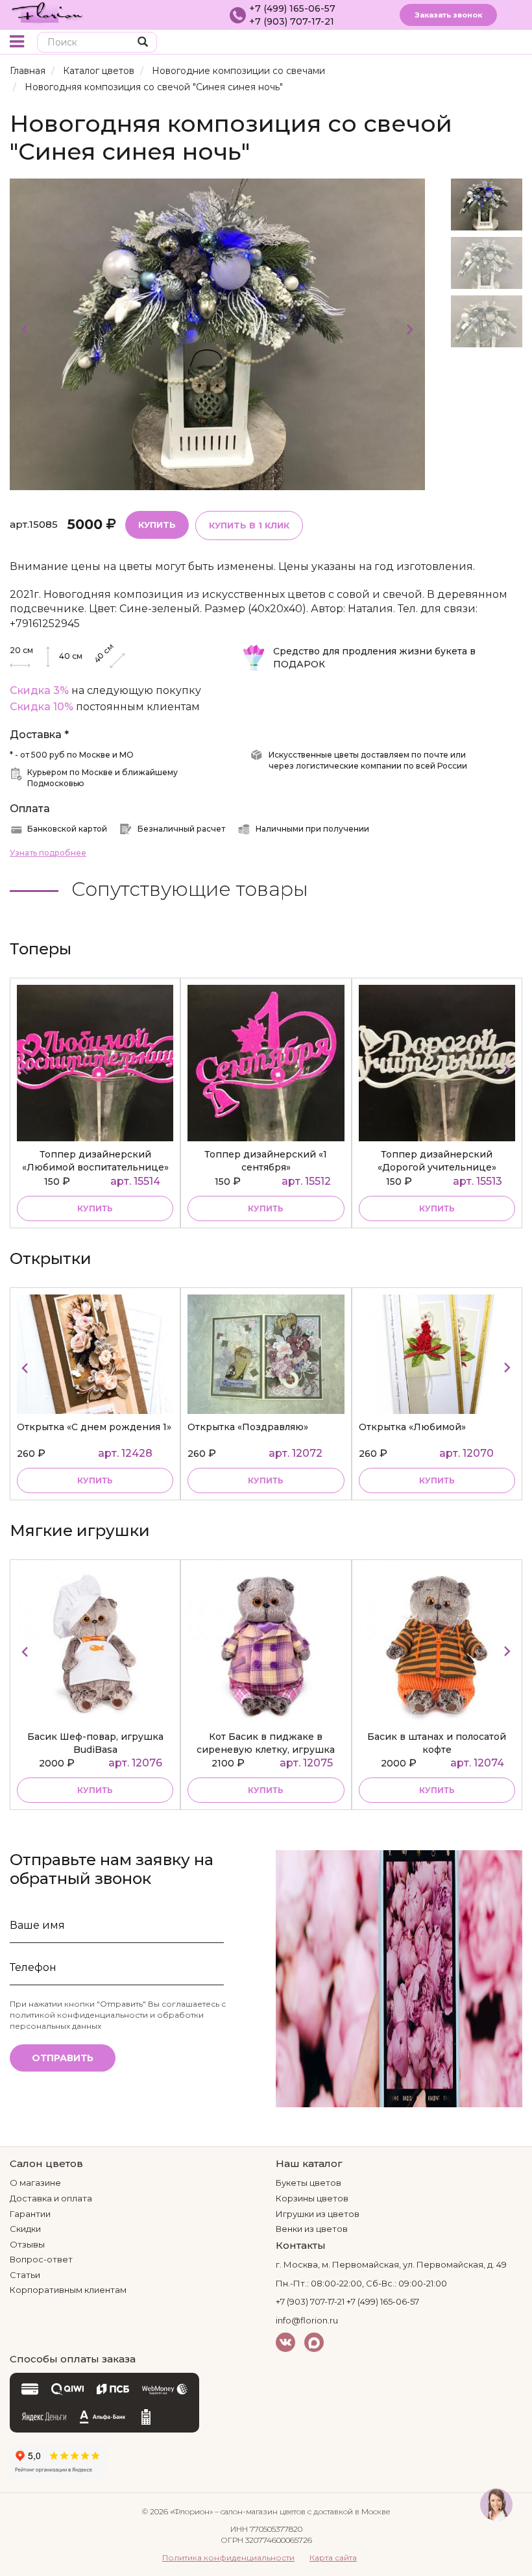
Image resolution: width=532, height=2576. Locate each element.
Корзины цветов (312, 2198)
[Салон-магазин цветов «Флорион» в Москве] (47, 12)
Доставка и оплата (51, 2198)
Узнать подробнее (48, 853)
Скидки (25, 2229)
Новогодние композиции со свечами (238, 71)
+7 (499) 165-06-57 (292, 8)
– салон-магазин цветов (260, 2511)
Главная (28, 71)
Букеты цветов (308, 2183)
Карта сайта (333, 2557)
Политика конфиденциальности (228, 2557)
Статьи (25, 2275)
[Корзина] (490, 43)
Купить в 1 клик (249, 525)
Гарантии (30, 2214)
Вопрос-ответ (41, 2259)
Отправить (63, 2058)
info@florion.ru (307, 2320)
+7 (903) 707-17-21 (292, 21)
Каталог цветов (99, 71)
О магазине (35, 2183)
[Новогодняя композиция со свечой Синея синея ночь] (217, 333)
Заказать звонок (448, 15)
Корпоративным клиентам (68, 2290)
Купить (157, 525)
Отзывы (27, 2244)
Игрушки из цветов (318, 2214)
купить (95, 1208)
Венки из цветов (312, 2229)
